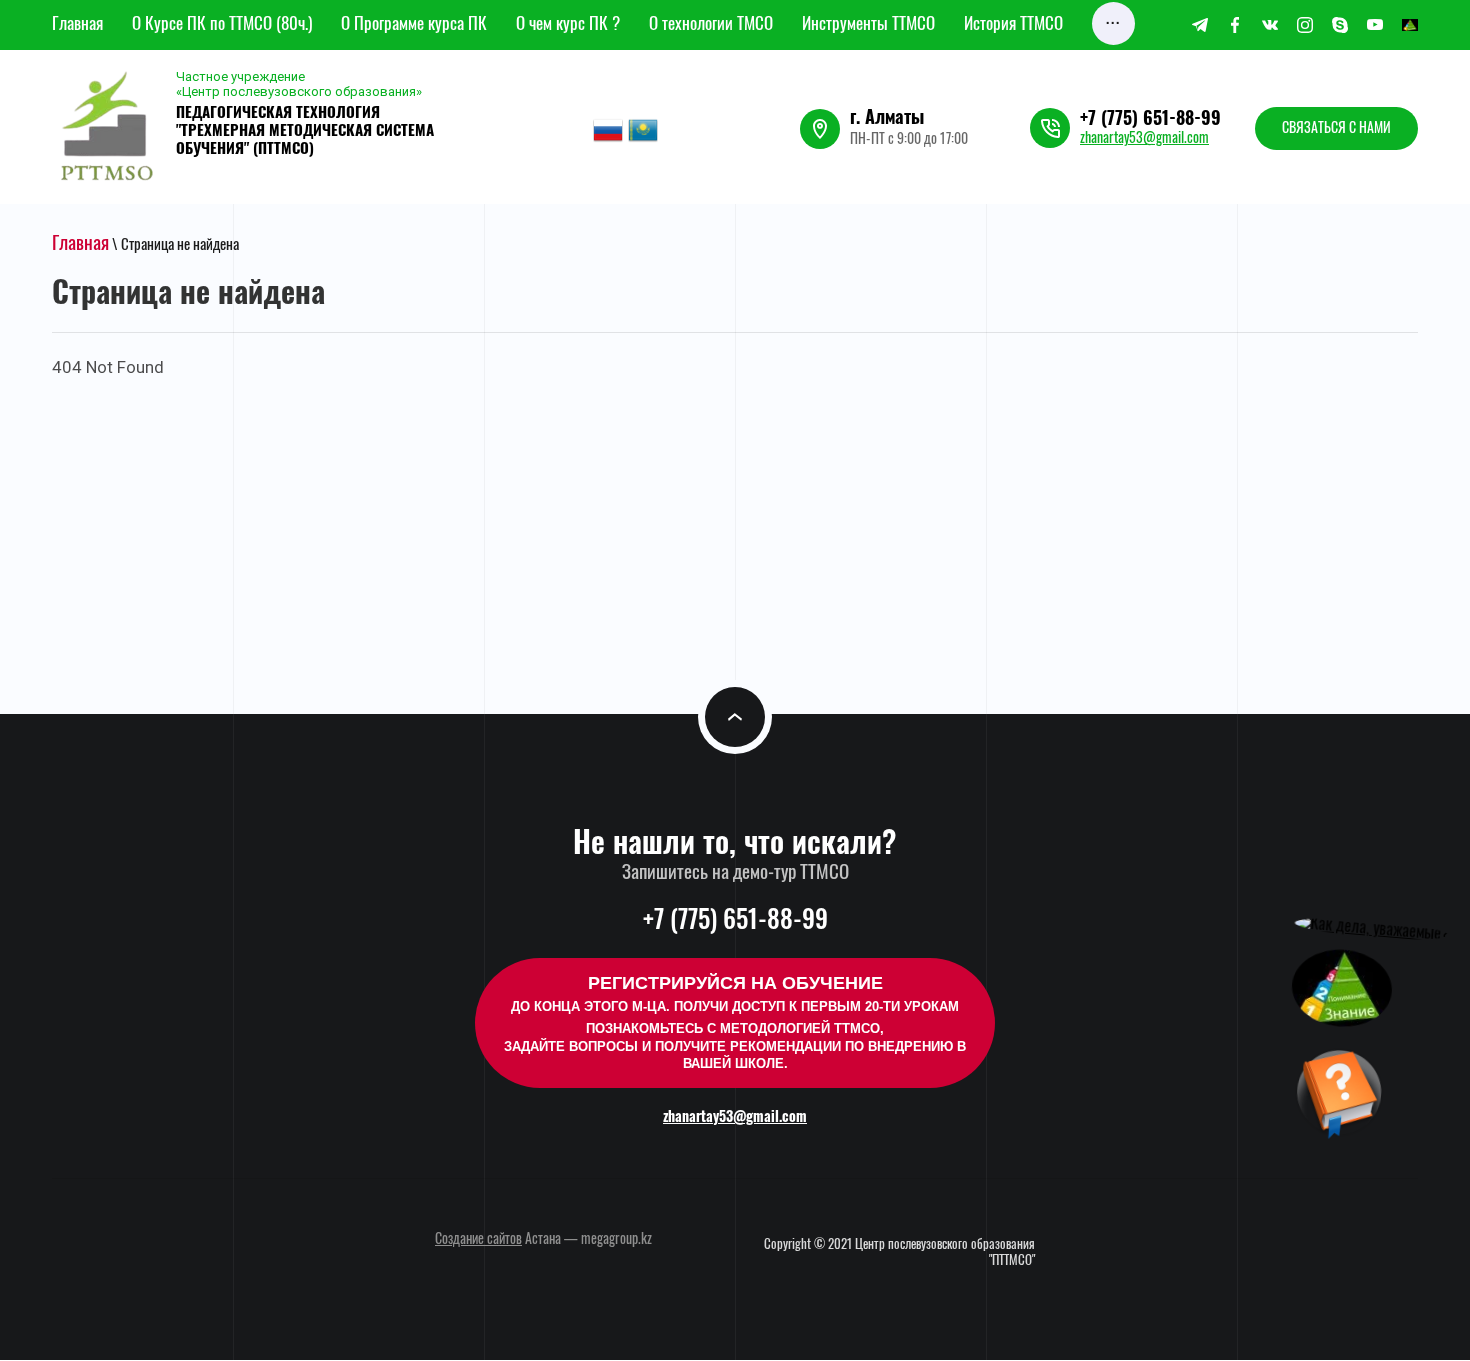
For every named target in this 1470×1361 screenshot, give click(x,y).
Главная (80, 244)
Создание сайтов (478, 1240)
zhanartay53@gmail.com (1144, 139)
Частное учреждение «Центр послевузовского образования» (299, 84)
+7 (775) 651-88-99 (1150, 120)
